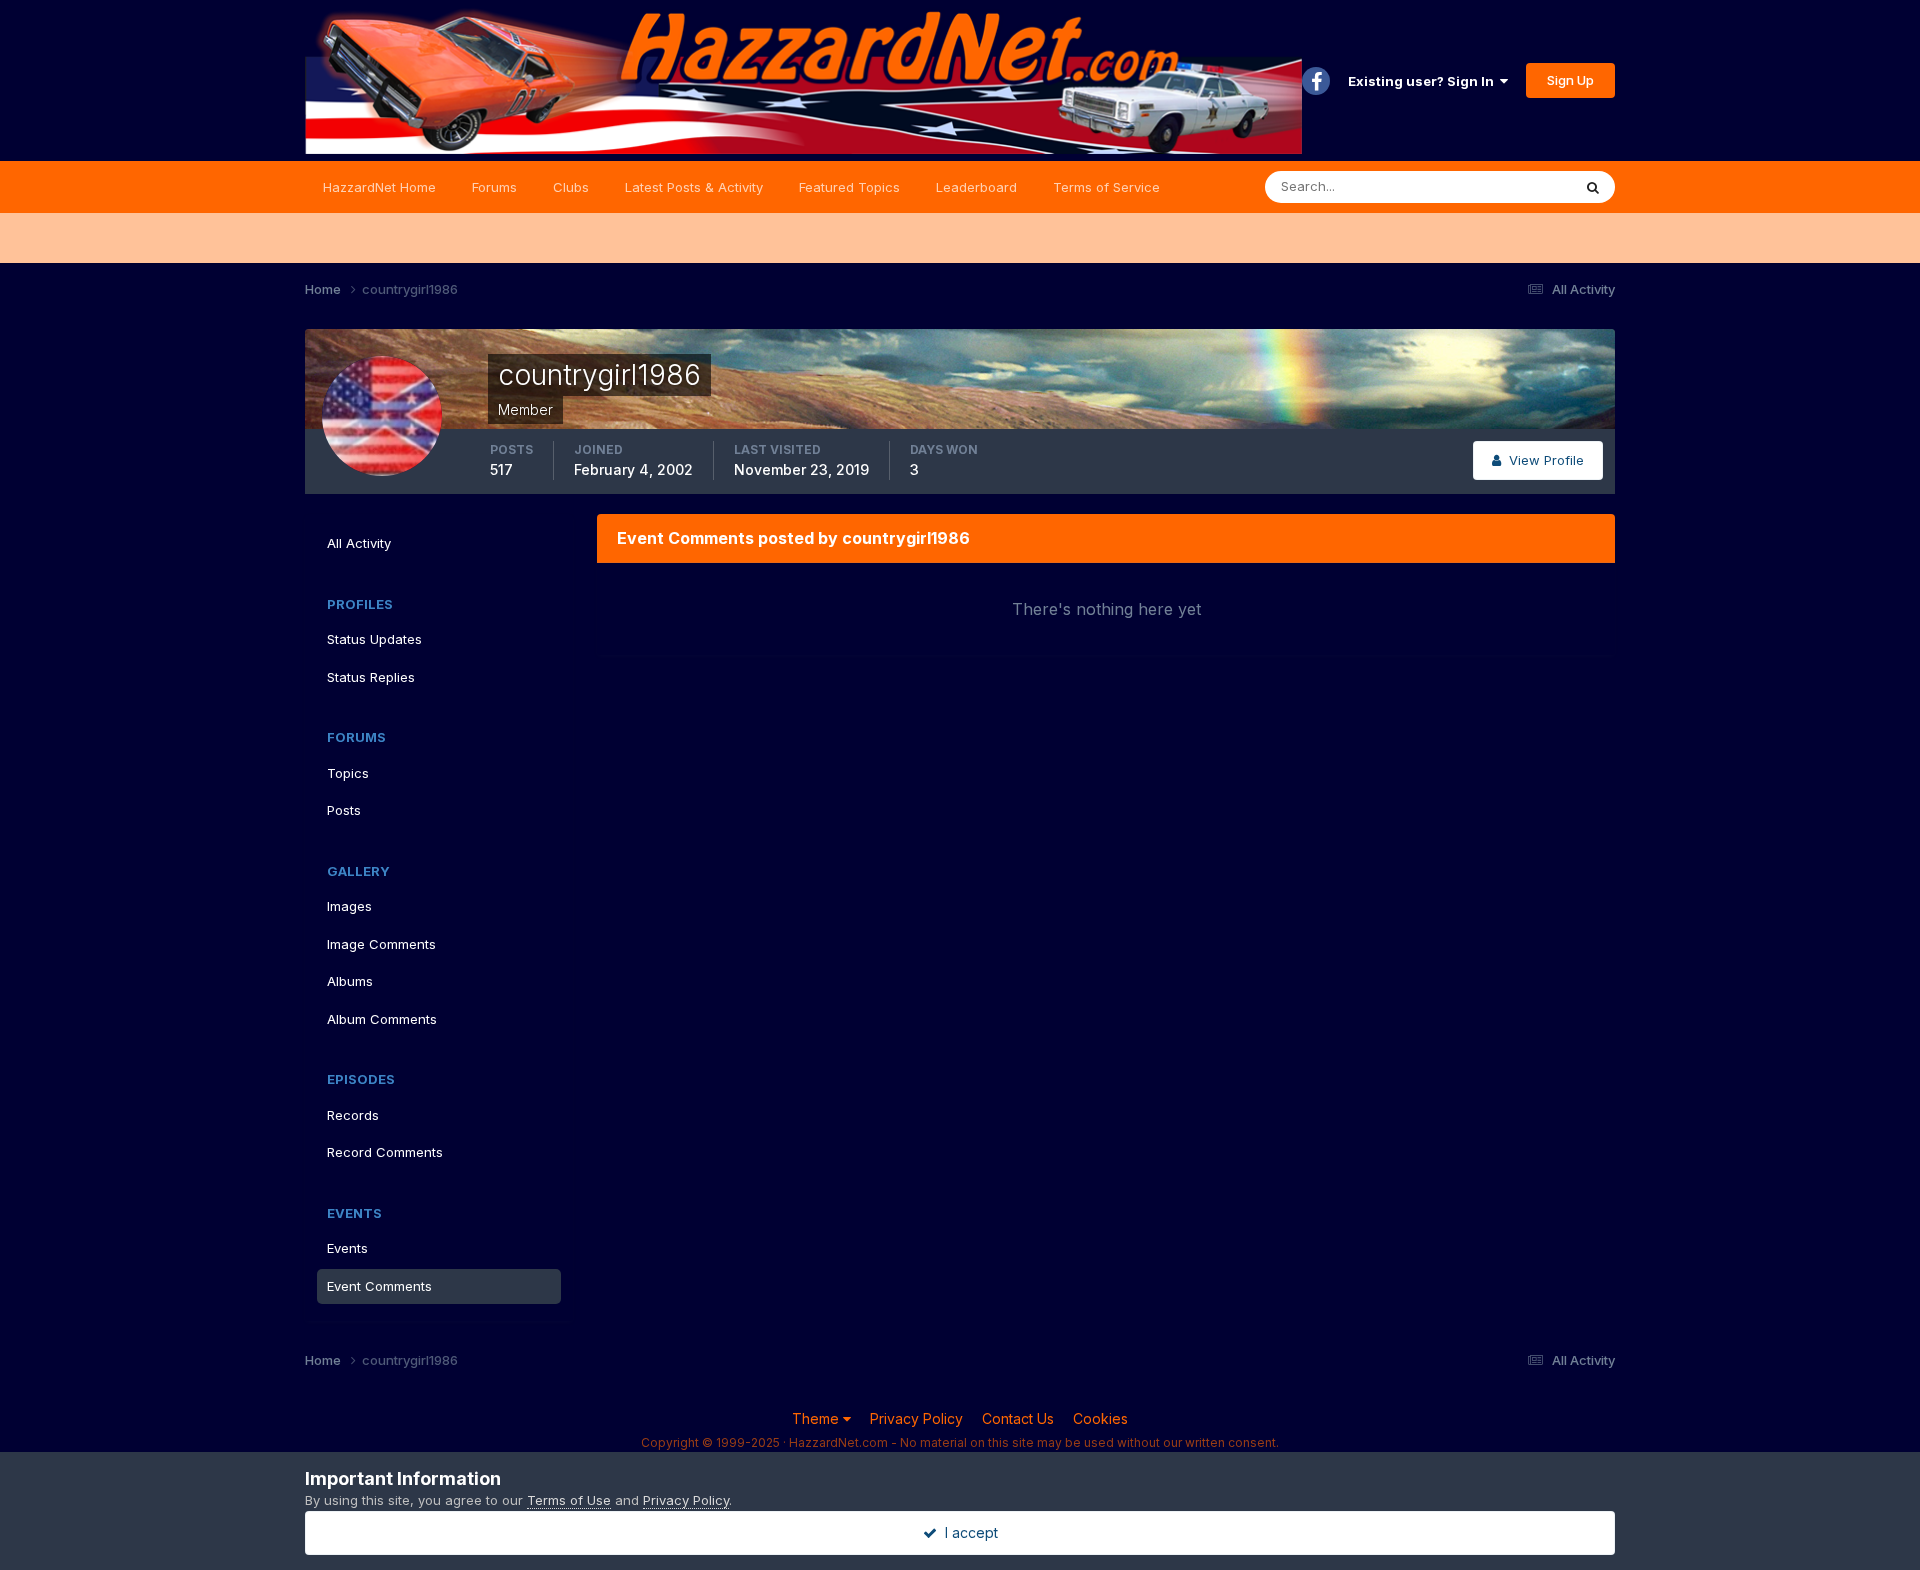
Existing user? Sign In (1424, 81)
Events (347, 1248)
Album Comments (382, 1019)
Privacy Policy (916, 1418)
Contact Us (1018, 1418)
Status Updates (1498, 186)
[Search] (1593, 187)
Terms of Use (569, 1500)
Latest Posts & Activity (694, 187)
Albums (350, 981)
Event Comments (379, 1286)
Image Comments (381, 944)
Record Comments (385, 1152)
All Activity (359, 543)
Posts (344, 810)
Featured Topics (849, 187)
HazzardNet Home (379, 187)
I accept (967, 1532)
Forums (494, 187)
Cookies (1100, 1418)
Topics (348, 773)
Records (353, 1115)
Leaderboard (976, 187)
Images (349, 906)
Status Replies (371, 677)
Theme (817, 1418)
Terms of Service (1106, 187)
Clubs (571, 187)
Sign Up (1570, 80)
